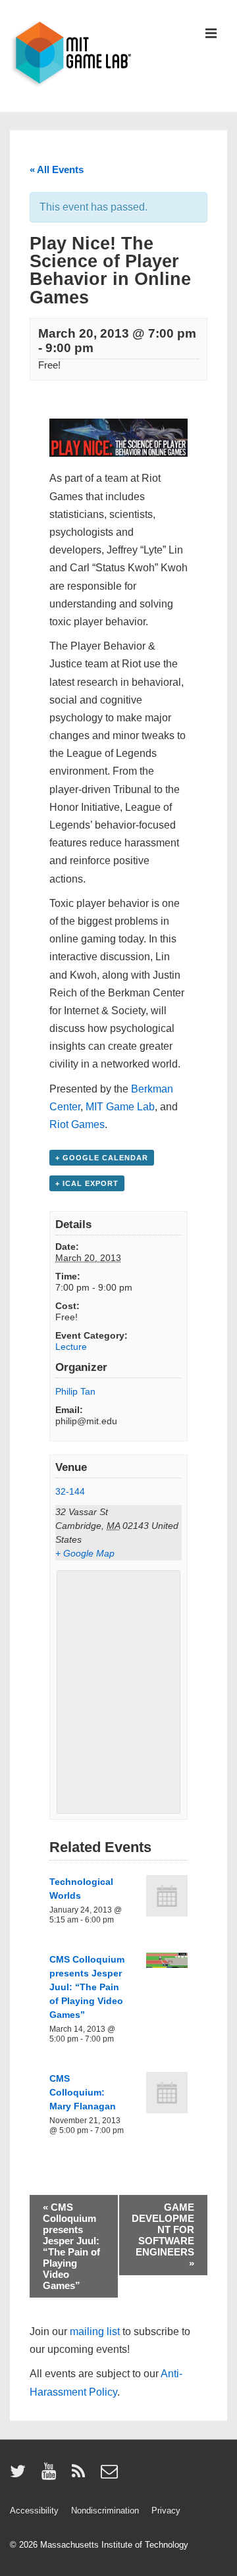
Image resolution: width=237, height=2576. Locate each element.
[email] (111, 2476)
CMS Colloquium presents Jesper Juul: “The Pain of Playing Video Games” (87, 1987)
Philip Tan (75, 1391)
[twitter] (21, 2476)
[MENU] (211, 35)
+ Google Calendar (102, 1158)
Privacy (166, 2511)
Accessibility (34, 2511)
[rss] (81, 2476)
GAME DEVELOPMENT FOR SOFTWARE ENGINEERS (163, 2235)
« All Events (57, 169)
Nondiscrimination (105, 2511)
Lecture (71, 1347)
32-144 (70, 1491)
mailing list (95, 2331)
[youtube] (52, 2476)
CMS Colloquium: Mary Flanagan (83, 2092)
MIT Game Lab (120, 1107)
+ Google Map (85, 1553)
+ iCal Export (87, 1183)
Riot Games (77, 1124)
